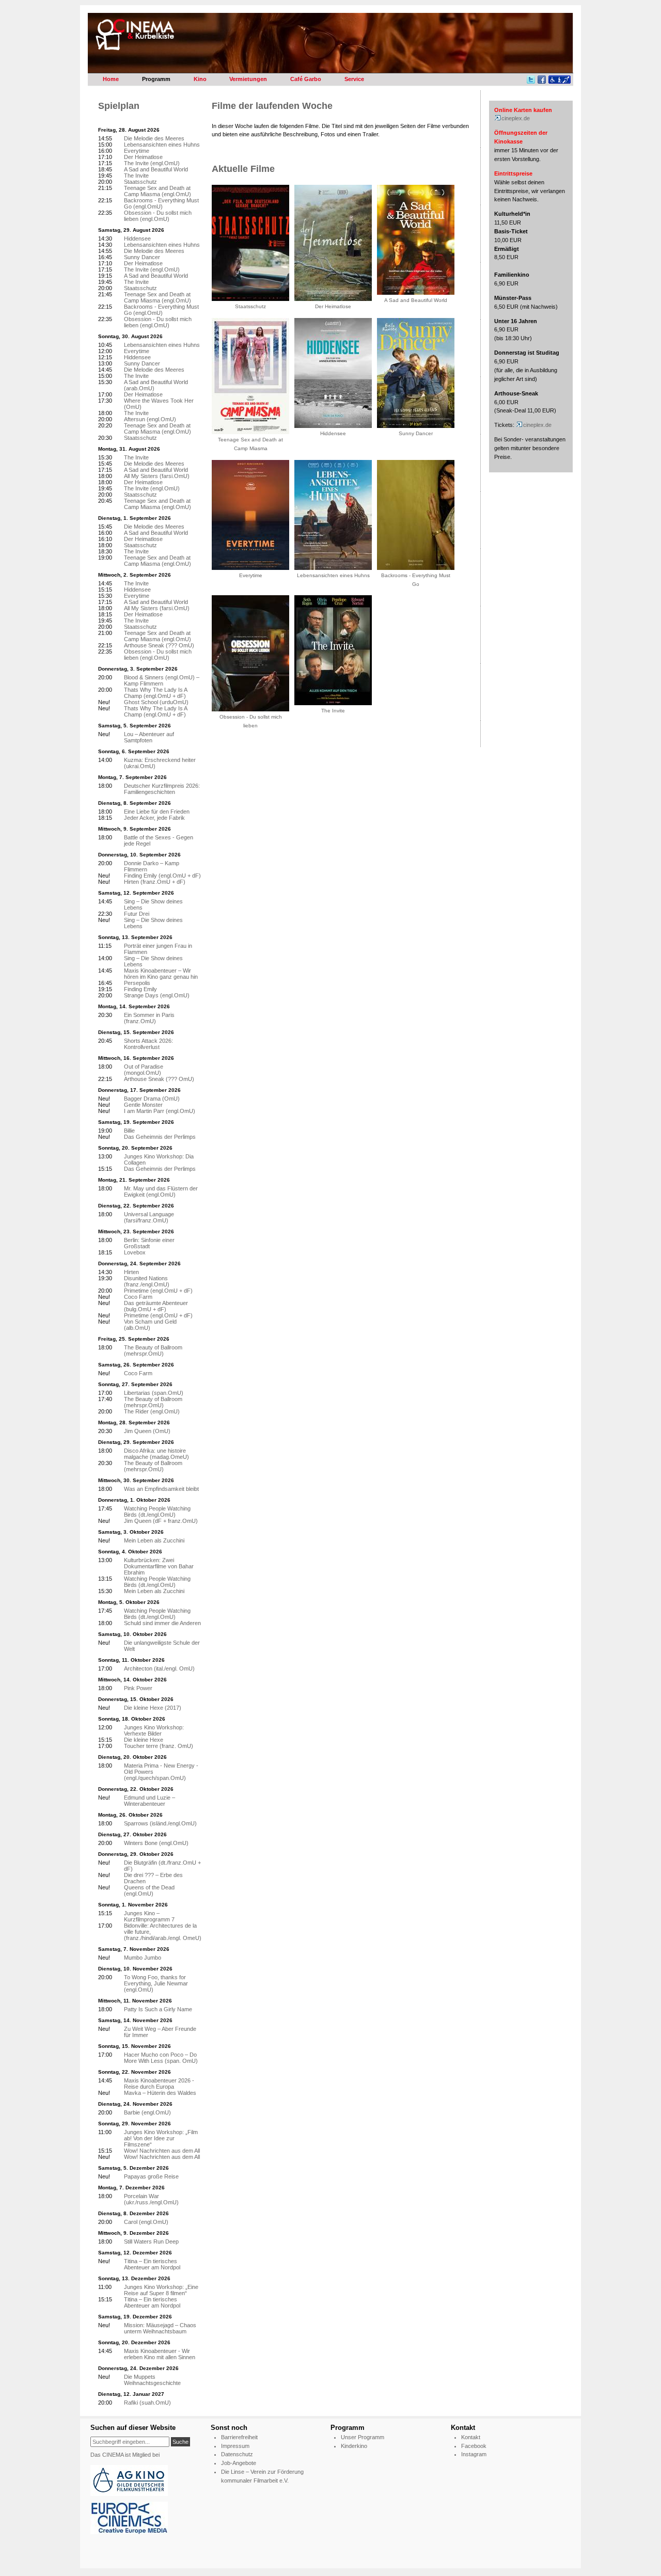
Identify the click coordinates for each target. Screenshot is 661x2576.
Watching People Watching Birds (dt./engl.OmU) (157, 1512)
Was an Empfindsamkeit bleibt (161, 1489)
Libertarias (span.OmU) (154, 1393)
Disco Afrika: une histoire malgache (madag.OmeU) (156, 1454)
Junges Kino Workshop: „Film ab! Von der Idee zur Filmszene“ (161, 2138)
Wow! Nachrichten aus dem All (162, 2151)
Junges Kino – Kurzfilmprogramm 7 (149, 1916)
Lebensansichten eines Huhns (162, 145)
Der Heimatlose (143, 157)
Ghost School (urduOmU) (156, 702)
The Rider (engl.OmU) (152, 1411)
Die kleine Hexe (144, 1740)
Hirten (131, 1272)
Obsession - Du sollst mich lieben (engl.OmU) (158, 216)
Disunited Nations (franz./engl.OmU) (147, 1281)
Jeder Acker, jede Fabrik (154, 818)
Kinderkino (354, 2446)
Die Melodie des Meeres (154, 138)
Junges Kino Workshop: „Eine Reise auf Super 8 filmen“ (161, 2290)
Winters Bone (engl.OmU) (156, 1843)
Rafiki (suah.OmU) (147, 2403)
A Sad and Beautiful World (156, 169)
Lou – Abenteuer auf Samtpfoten (149, 737)
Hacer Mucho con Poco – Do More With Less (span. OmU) (161, 2058)
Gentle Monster (143, 1105)
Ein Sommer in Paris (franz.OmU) (149, 1018)
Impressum (235, 2446)
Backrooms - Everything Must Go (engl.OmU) (161, 203)
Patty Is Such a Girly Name (158, 2009)
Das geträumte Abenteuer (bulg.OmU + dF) (156, 1306)
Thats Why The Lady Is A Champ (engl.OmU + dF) (155, 693)
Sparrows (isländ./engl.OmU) (160, 1823)
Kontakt (471, 2437)
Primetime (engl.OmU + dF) (158, 1291)
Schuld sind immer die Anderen (162, 1623)
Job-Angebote (239, 2463)
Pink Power (138, 1688)
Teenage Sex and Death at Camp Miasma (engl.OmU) (158, 191)
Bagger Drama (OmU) (152, 1099)
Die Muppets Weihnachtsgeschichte (152, 2380)
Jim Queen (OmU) (147, 1431)
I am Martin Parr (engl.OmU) (160, 1111)
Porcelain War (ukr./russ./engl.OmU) (151, 2199)
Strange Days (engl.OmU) (157, 995)
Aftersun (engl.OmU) (150, 419)
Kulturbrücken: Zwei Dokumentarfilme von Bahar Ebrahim (159, 1566)
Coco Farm (138, 1297)
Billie (129, 1131)
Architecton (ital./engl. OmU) (159, 1668)
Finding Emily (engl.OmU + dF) (162, 876)
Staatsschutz (140, 182)
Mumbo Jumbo (143, 1958)
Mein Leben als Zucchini (154, 1540)
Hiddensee (137, 238)
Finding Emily (140, 989)
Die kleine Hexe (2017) (153, 1708)
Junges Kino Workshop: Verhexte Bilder (154, 1730)
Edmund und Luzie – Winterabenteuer (149, 1801)
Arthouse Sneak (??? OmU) (159, 645)
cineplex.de (516, 118)
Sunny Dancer (142, 257)
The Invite (136, 176)
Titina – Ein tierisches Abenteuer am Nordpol (152, 2264)
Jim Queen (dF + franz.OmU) (161, 1521)
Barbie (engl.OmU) (147, 2112)
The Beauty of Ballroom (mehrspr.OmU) (153, 1350)
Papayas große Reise (151, 2176)
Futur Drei (137, 914)
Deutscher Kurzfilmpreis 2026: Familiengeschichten (162, 789)
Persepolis (137, 983)
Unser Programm (363, 2437)
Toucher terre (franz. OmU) (159, 1746)
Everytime (137, 151)
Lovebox (135, 1252)
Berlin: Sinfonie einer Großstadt (149, 1243)
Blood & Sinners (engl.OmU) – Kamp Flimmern (162, 680)
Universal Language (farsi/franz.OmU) (149, 1217)
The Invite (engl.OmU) (152, 163)
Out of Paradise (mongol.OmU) (144, 1070)
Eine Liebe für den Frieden (157, 812)
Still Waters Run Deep (151, 2241)
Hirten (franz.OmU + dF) (155, 882)
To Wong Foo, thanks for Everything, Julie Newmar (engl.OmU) (156, 1983)
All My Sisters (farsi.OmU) (157, 476)
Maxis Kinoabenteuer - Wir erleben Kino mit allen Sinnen (160, 2354)
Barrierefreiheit (239, 2437)
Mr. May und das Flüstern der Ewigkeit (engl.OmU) (161, 1191)
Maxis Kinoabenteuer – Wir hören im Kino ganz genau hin (161, 974)
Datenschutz (237, 2454)
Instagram (474, 2454)
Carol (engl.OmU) (146, 2222)
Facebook (474, 2446)
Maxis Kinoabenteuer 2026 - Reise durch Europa (159, 2084)
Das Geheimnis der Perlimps (160, 1137)
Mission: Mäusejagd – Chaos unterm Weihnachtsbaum (160, 2328)
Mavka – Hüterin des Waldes (160, 2093)
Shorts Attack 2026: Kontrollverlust (148, 1044)
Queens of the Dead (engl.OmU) (149, 1890)
